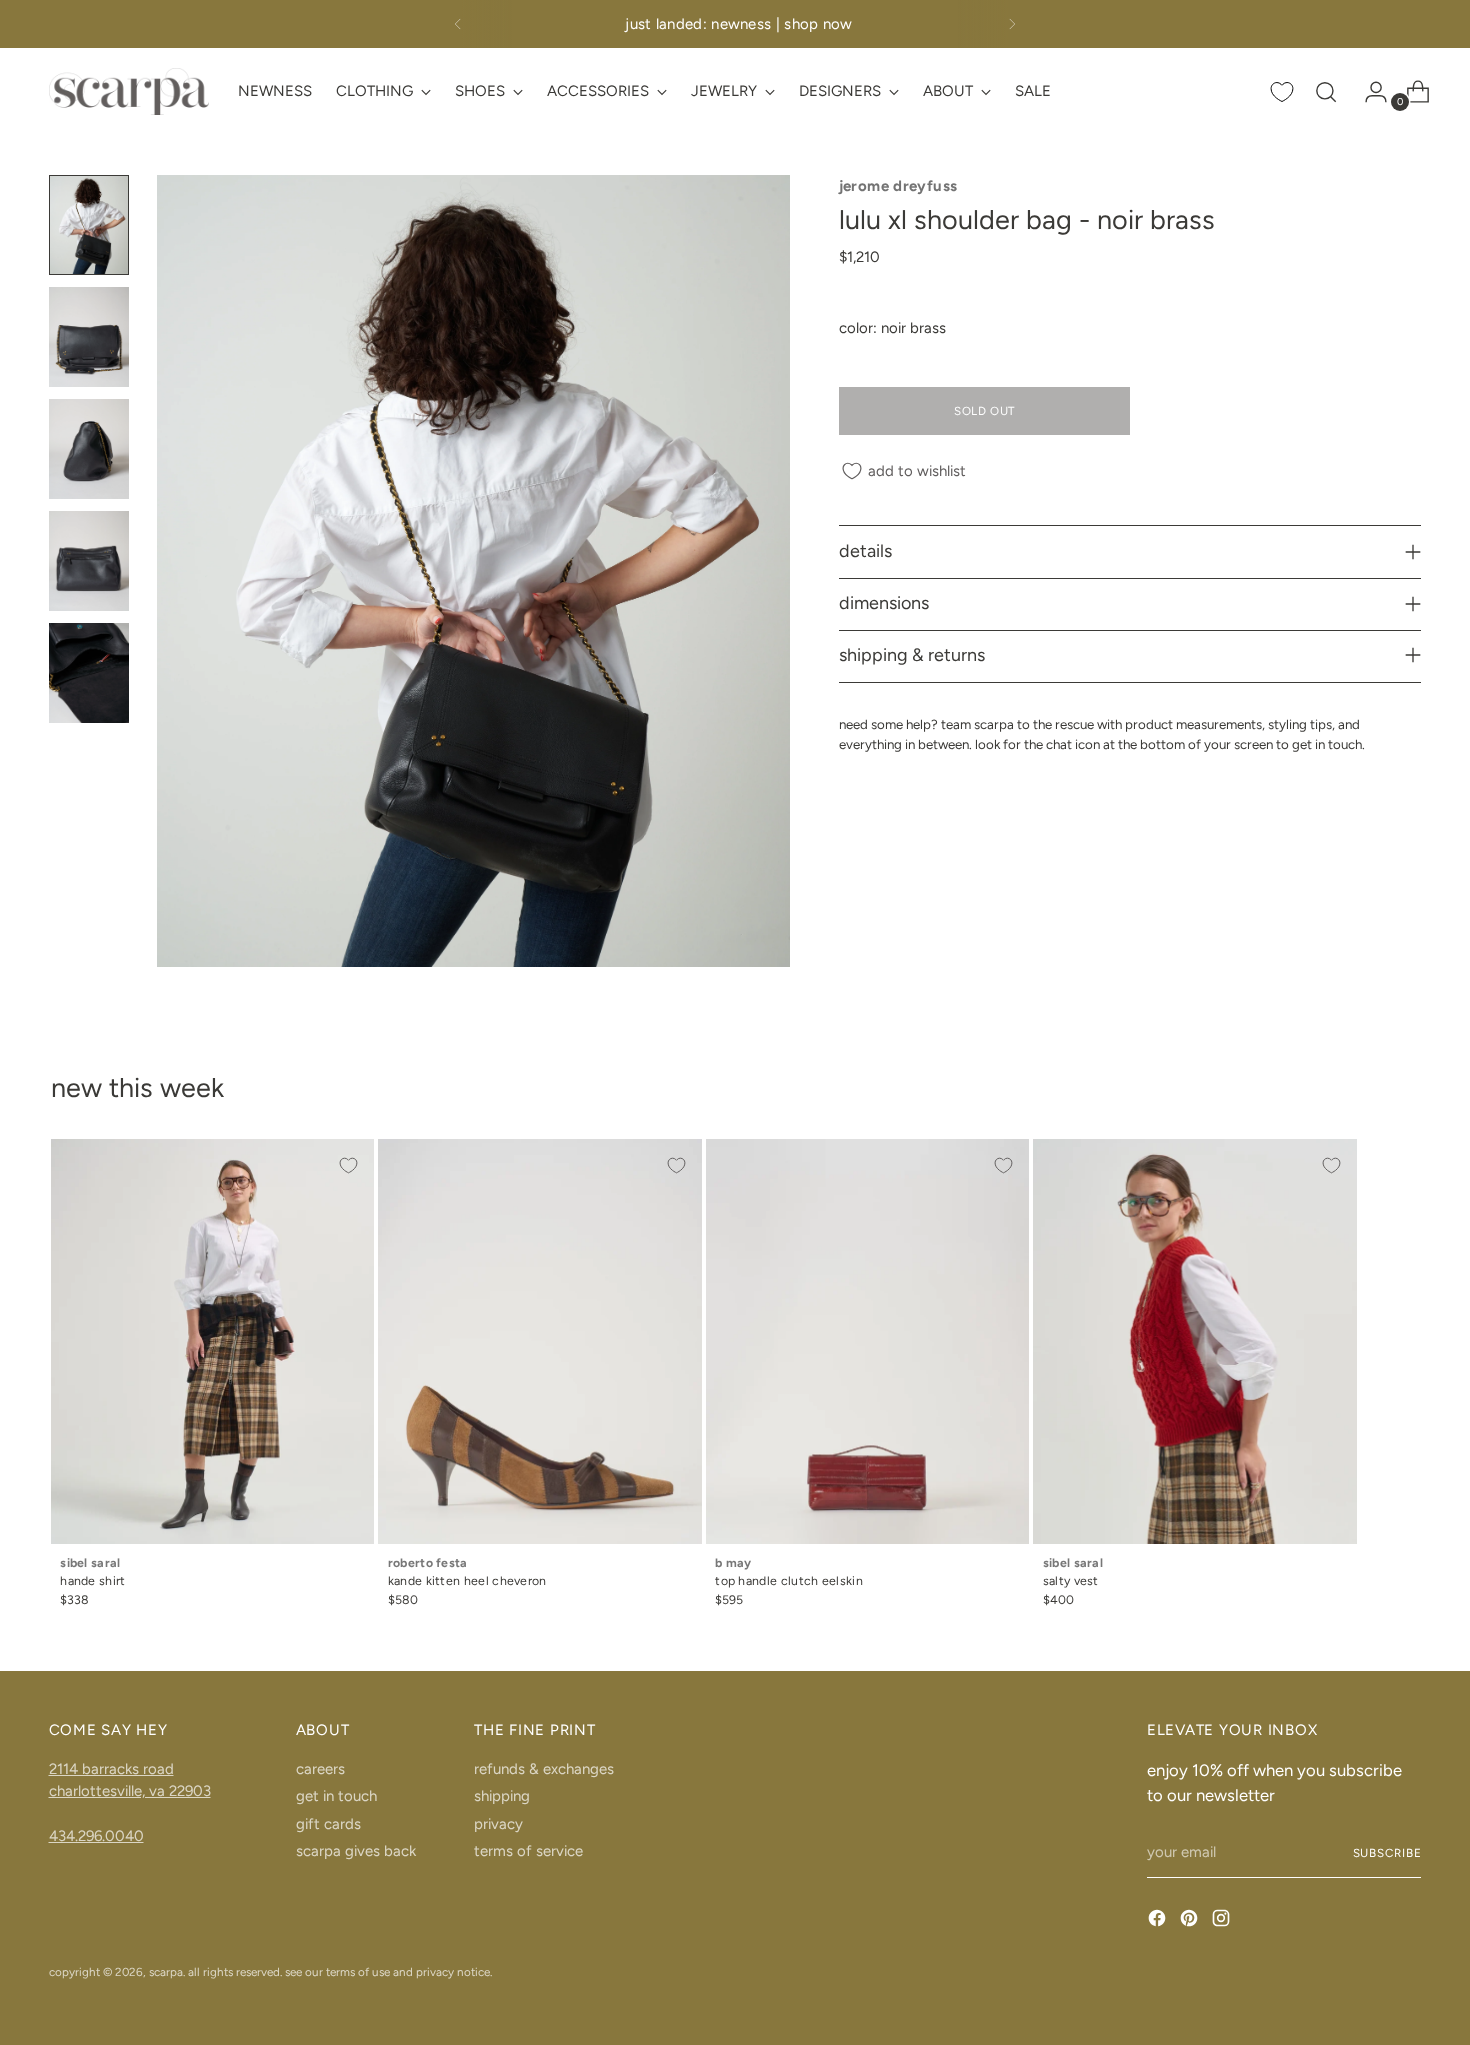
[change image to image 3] (89, 449)
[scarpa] (129, 91)
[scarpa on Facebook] (1159, 1921)
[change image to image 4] (89, 561)
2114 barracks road (111, 1769)
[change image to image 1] (89, 225)
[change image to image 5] (89, 673)
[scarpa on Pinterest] (1191, 1921)
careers (320, 1769)
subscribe (1387, 1853)
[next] (1012, 24)
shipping (502, 1796)
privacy (498, 1824)
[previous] (458, 24)
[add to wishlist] (349, 1165)
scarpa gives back (356, 1851)
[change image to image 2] (89, 337)
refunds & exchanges (544, 1769)
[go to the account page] (1368, 92)
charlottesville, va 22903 (130, 1791)
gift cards (328, 1824)
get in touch (336, 1796)
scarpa (166, 1972)
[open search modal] (1326, 92)
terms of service (528, 1851)
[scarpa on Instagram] (1223, 1921)
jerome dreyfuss (898, 186)
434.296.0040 (96, 1836)
